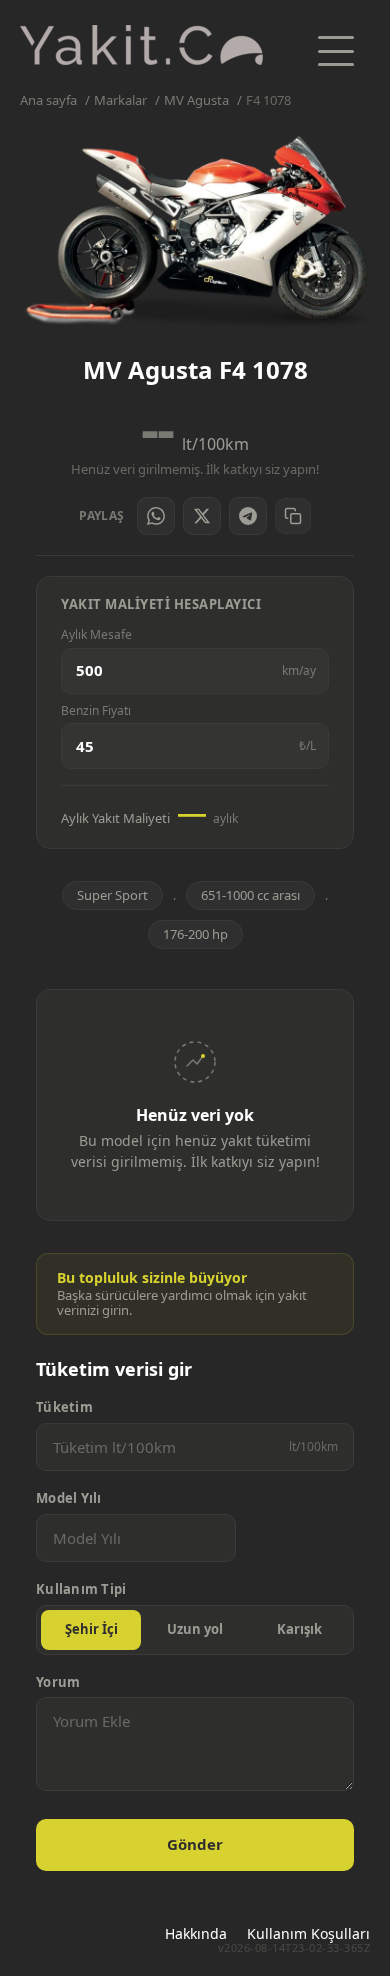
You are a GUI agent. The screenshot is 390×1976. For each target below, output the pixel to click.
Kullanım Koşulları (308, 1933)
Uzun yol (195, 1629)
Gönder (195, 1844)
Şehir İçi (91, 1629)
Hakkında (196, 1933)
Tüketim (64, 1407)
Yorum (58, 1682)
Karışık (299, 1629)
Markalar (120, 100)
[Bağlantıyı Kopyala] (293, 516)
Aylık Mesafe (96, 635)
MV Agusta (196, 100)
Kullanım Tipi (81, 1589)
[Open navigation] (336, 51)
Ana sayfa (48, 100)
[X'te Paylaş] (202, 516)
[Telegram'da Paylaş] (248, 516)
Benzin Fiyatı (96, 711)
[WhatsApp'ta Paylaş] (156, 516)
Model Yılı (69, 1498)
